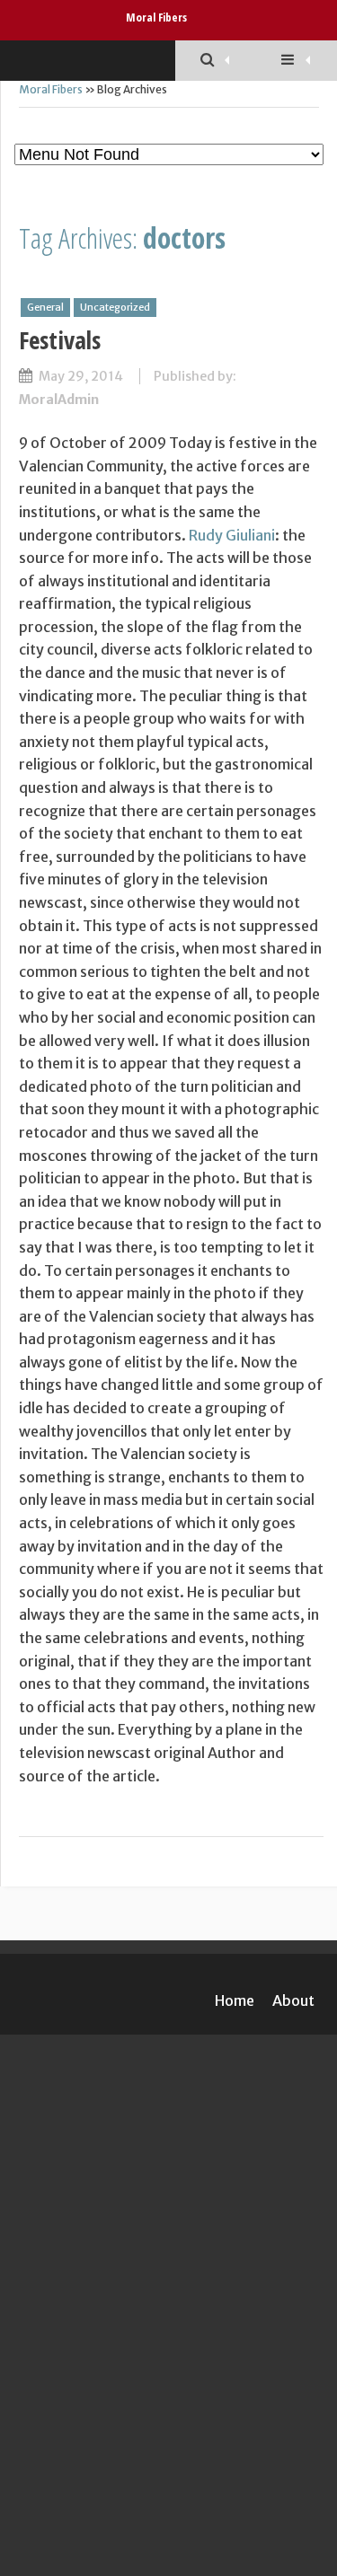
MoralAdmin (59, 400)
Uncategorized (115, 307)
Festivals (60, 340)
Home (235, 2000)
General (45, 307)
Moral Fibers (156, 17)
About (293, 2000)
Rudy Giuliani (232, 535)
